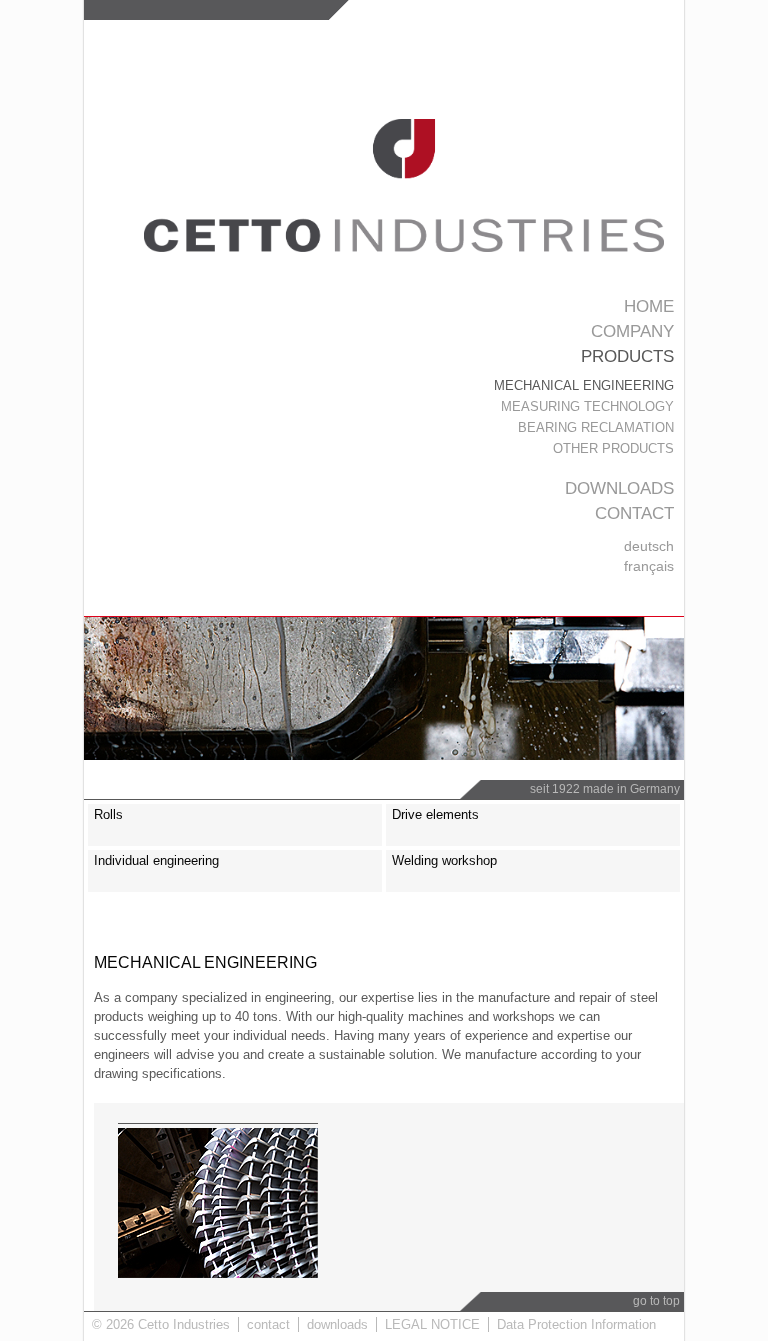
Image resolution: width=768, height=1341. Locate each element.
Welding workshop (444, 860)
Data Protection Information (576, 1324)
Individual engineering (156, 860)
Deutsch (649, 546)
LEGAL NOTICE (432, 1324)
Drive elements (435, 814)
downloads (619, 488)
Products (627, 356)
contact (634, 513)
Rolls (108, 814)
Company (632, 331)
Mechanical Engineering (584, 385)
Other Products (613, 448)
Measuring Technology (587, 406)
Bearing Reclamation (596, 427)
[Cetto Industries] (404, 247)
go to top (656, 1301)
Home (649, 306)
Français (649, 566)
